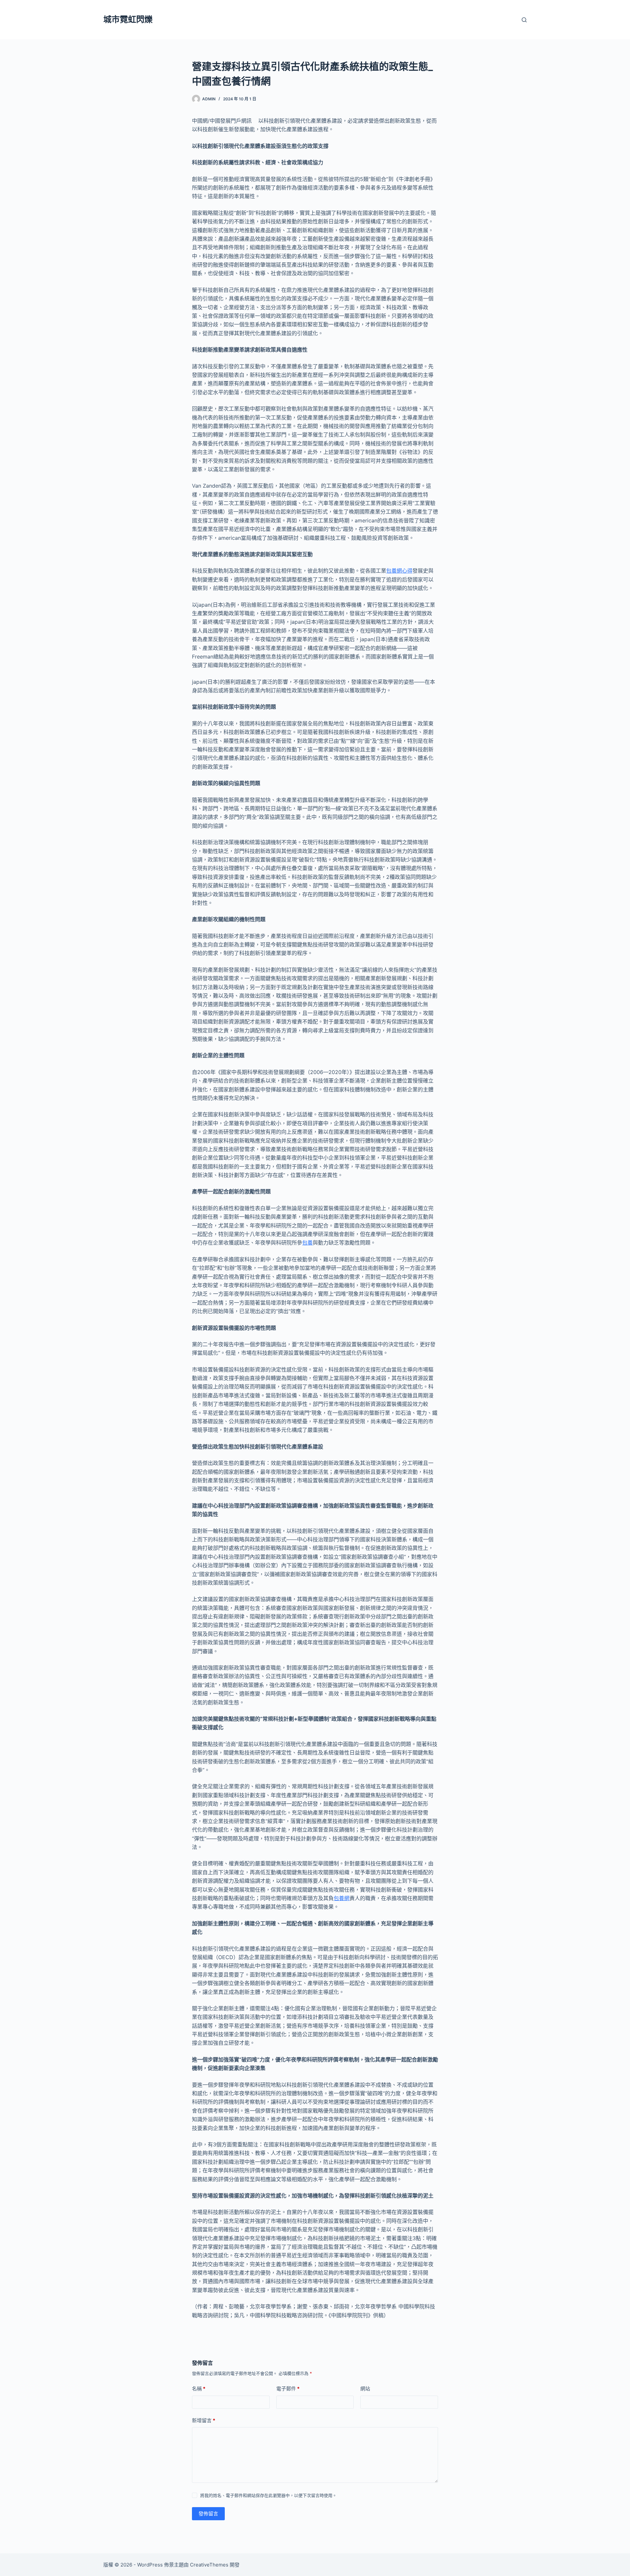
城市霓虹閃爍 (128, 19)
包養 (307, 1243)
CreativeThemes (209, 2565)
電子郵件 (288, 2389)
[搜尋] (524, 20)
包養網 (342, 1898)
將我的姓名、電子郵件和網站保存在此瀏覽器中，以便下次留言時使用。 (268, 2495)
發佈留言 (208, 2514)
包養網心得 (399, 571)
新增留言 (204, 2420)
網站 (365, 2389)
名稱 (199, 2389)
